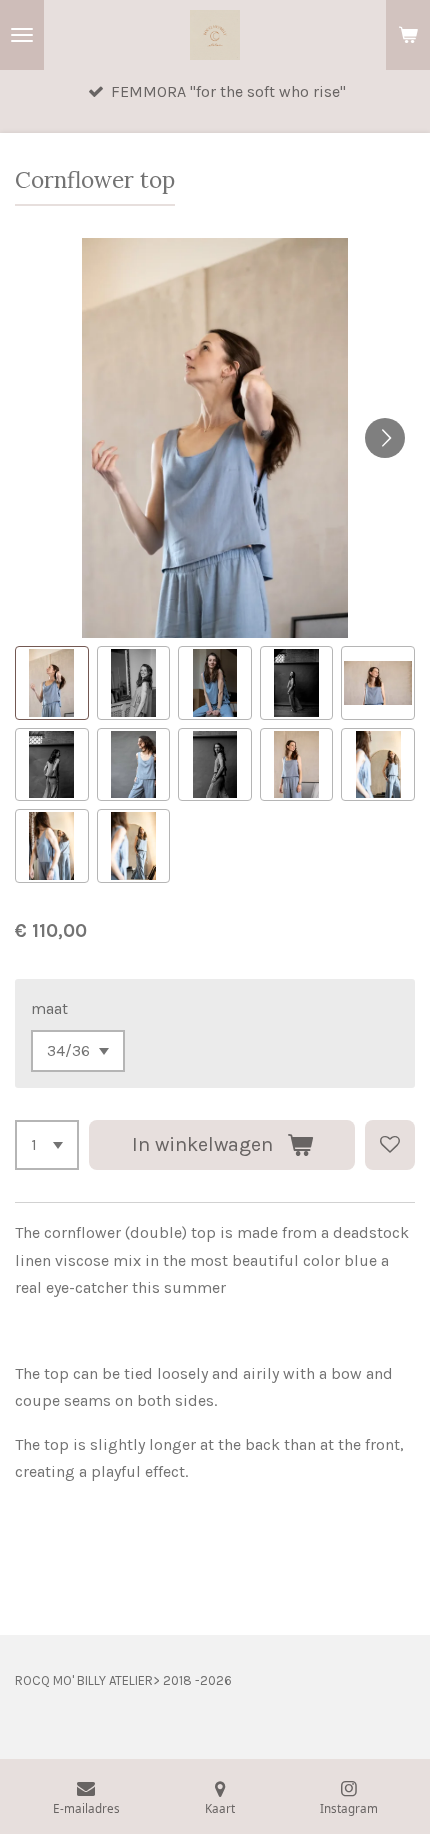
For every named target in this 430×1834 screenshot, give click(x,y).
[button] (52, 683)
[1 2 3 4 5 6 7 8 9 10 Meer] (47, 1145)
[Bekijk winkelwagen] (408, 35)
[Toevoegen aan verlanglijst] (390, 1145)
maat (49, 1008)
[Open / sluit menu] (22, 35)
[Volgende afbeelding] (385, 438)
